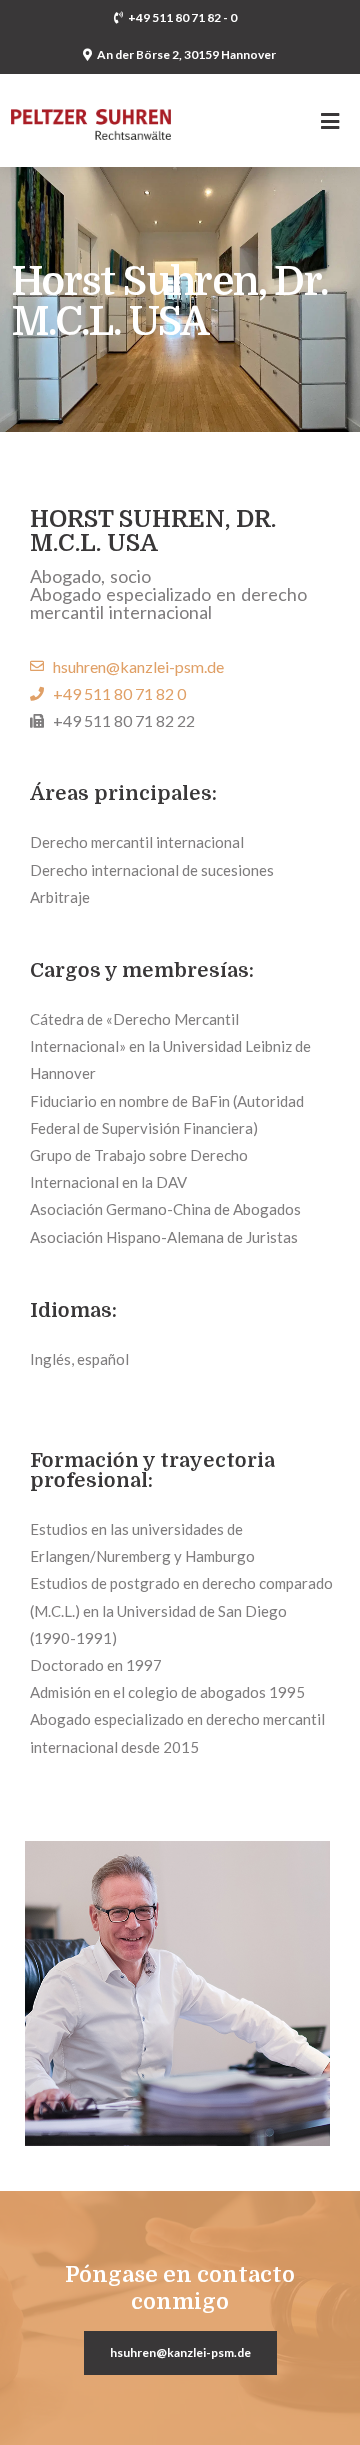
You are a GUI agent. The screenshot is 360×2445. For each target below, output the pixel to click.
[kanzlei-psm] (91, 107)
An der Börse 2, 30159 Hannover (186, 54)
